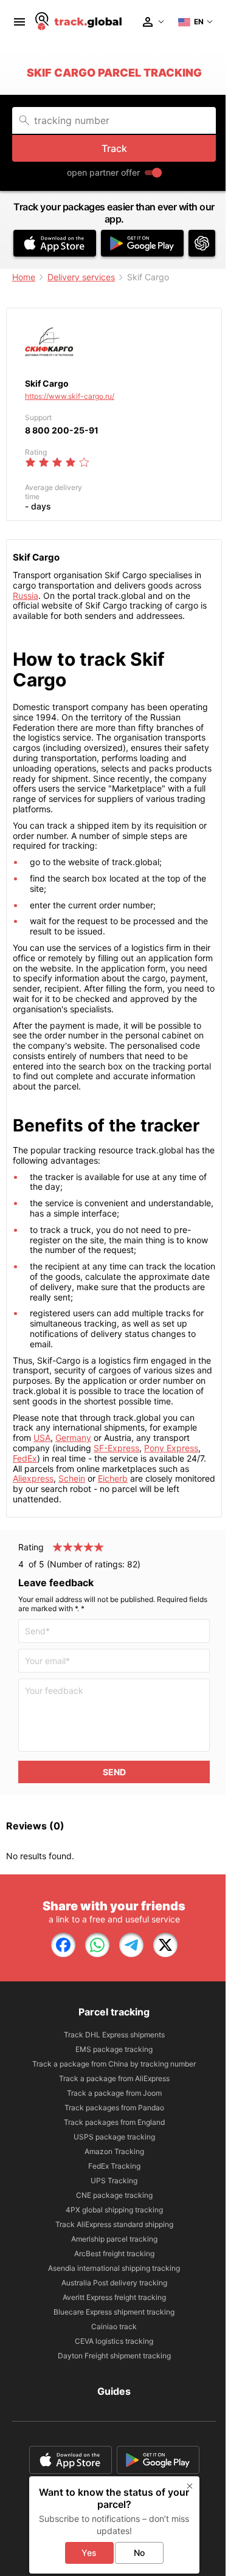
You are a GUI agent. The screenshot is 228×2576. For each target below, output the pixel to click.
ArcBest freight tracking (114, 2253)
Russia (26, 596)
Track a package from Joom (114, 2093)
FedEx (25, 1458)
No (139, 2553)
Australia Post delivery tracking (114, 2283)
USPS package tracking (114, 2137)
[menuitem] (19, 22)
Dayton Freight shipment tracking (114, 2356)
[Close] (190, 2486)
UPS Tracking (114, 2181)
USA (42, 1438)
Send (114, 1772)
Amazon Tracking (114, 2151)
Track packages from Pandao (114, 2108)
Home (24, 277)
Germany (73, 1438)
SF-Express (116, 1448)
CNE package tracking (114, 2195)
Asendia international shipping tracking (114, 2268)
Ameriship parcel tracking (114, 2239)
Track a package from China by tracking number (114, 2064)
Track (114, 148)
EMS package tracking (114, 2049)
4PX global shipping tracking (114, 2210)
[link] (63, 1945)
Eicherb (113, 1478)
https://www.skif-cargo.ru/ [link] (70, 396)
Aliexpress (33, 1478)
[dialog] (114, 2525)
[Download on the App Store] (55, 243)
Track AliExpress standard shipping (114, 2224)
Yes (89, 2553)
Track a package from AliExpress (114, 2078)
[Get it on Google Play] (142, 243)
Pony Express (171, 1448)
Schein (72, 1478)
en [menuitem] (199, 22)
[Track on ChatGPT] (202, 243)
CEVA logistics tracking (114, 2341)
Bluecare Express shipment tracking (114, 2312)
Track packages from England (114, 2122)
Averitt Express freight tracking (114, 2297)
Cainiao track (114, 2326)
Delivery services (81, 277)
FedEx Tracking (114, 2166)
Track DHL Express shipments (114, 2035)
